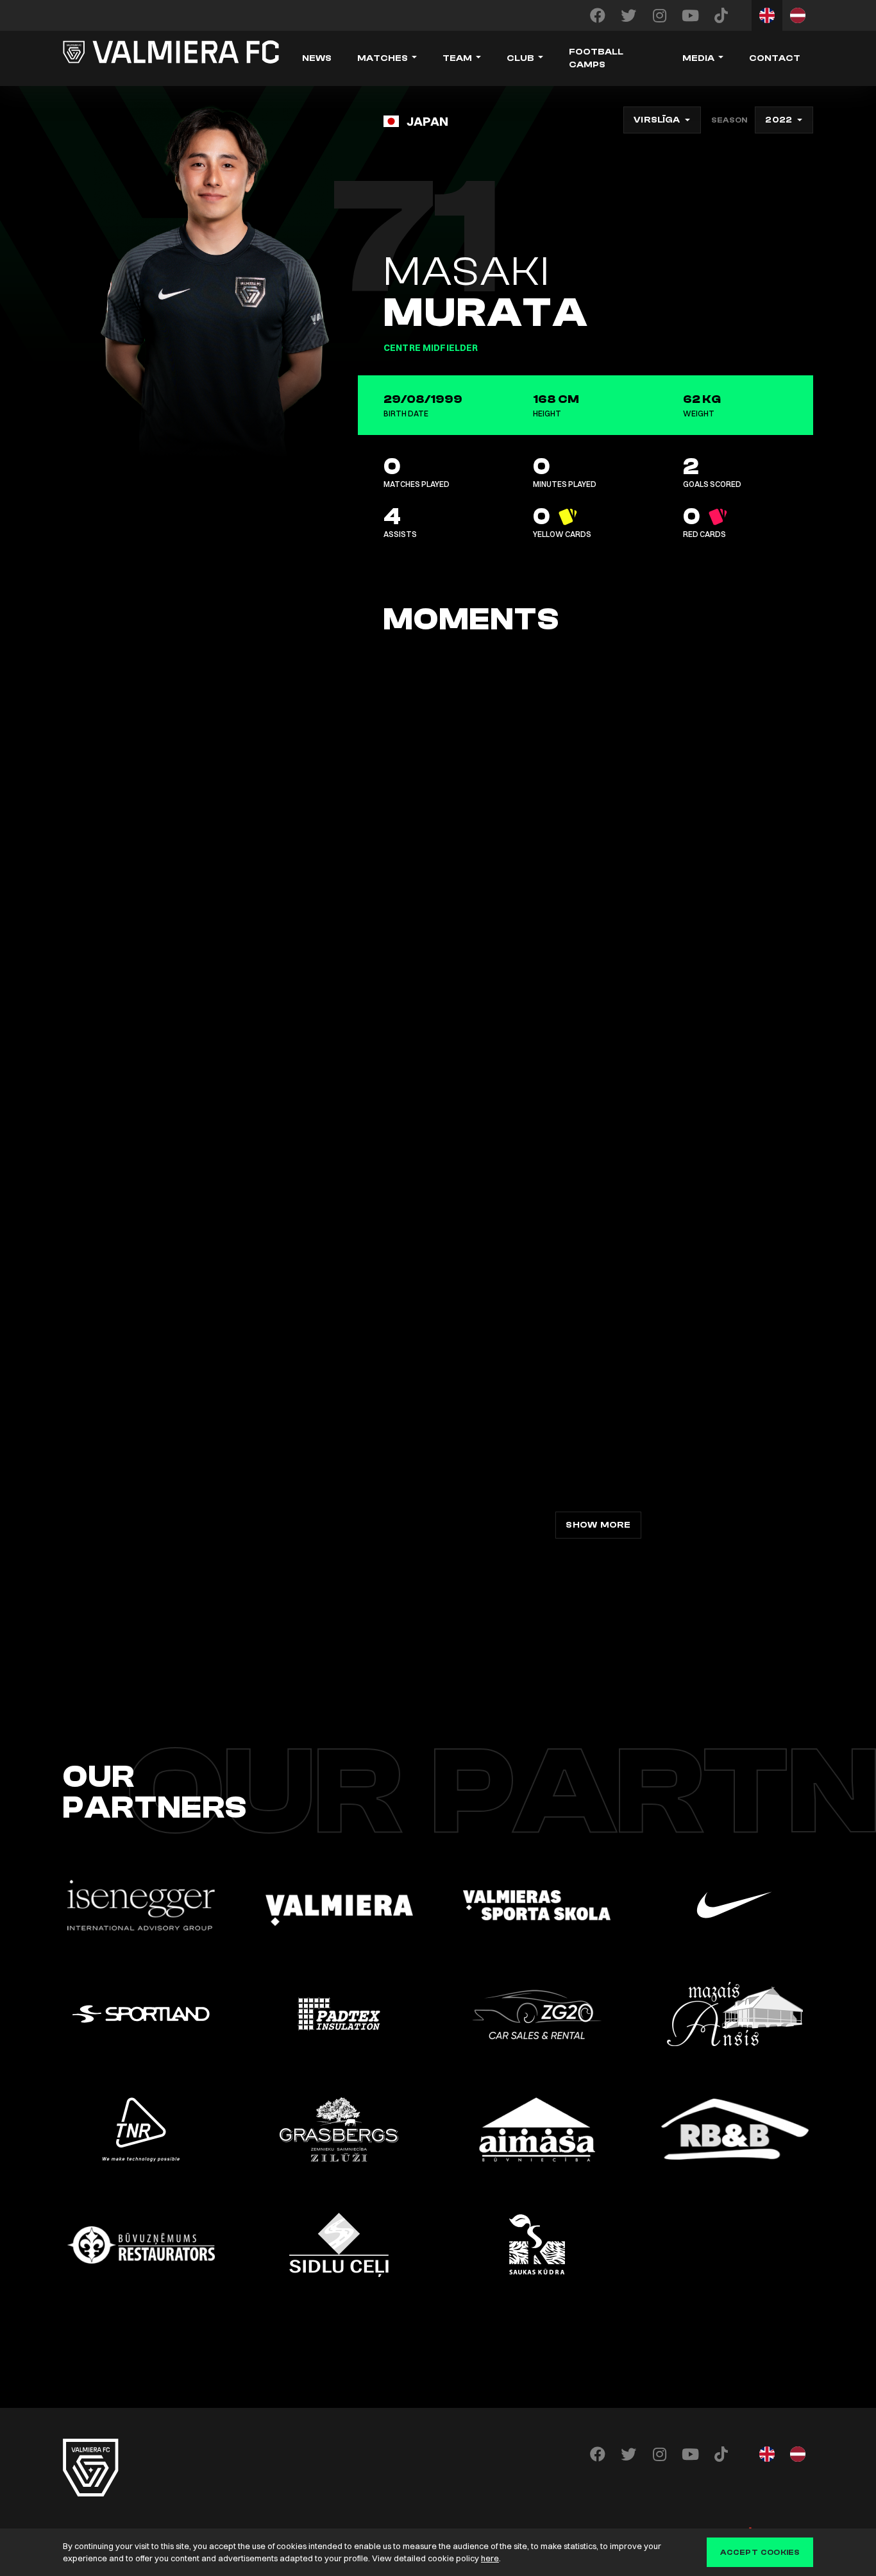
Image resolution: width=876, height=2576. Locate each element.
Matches (383, 58)
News (317, 58)
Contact (775, 58)
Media (698, 58)
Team (457, 58)
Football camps (596, 58)
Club (520, 58)
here (490, 2558)
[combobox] (662, 120)
